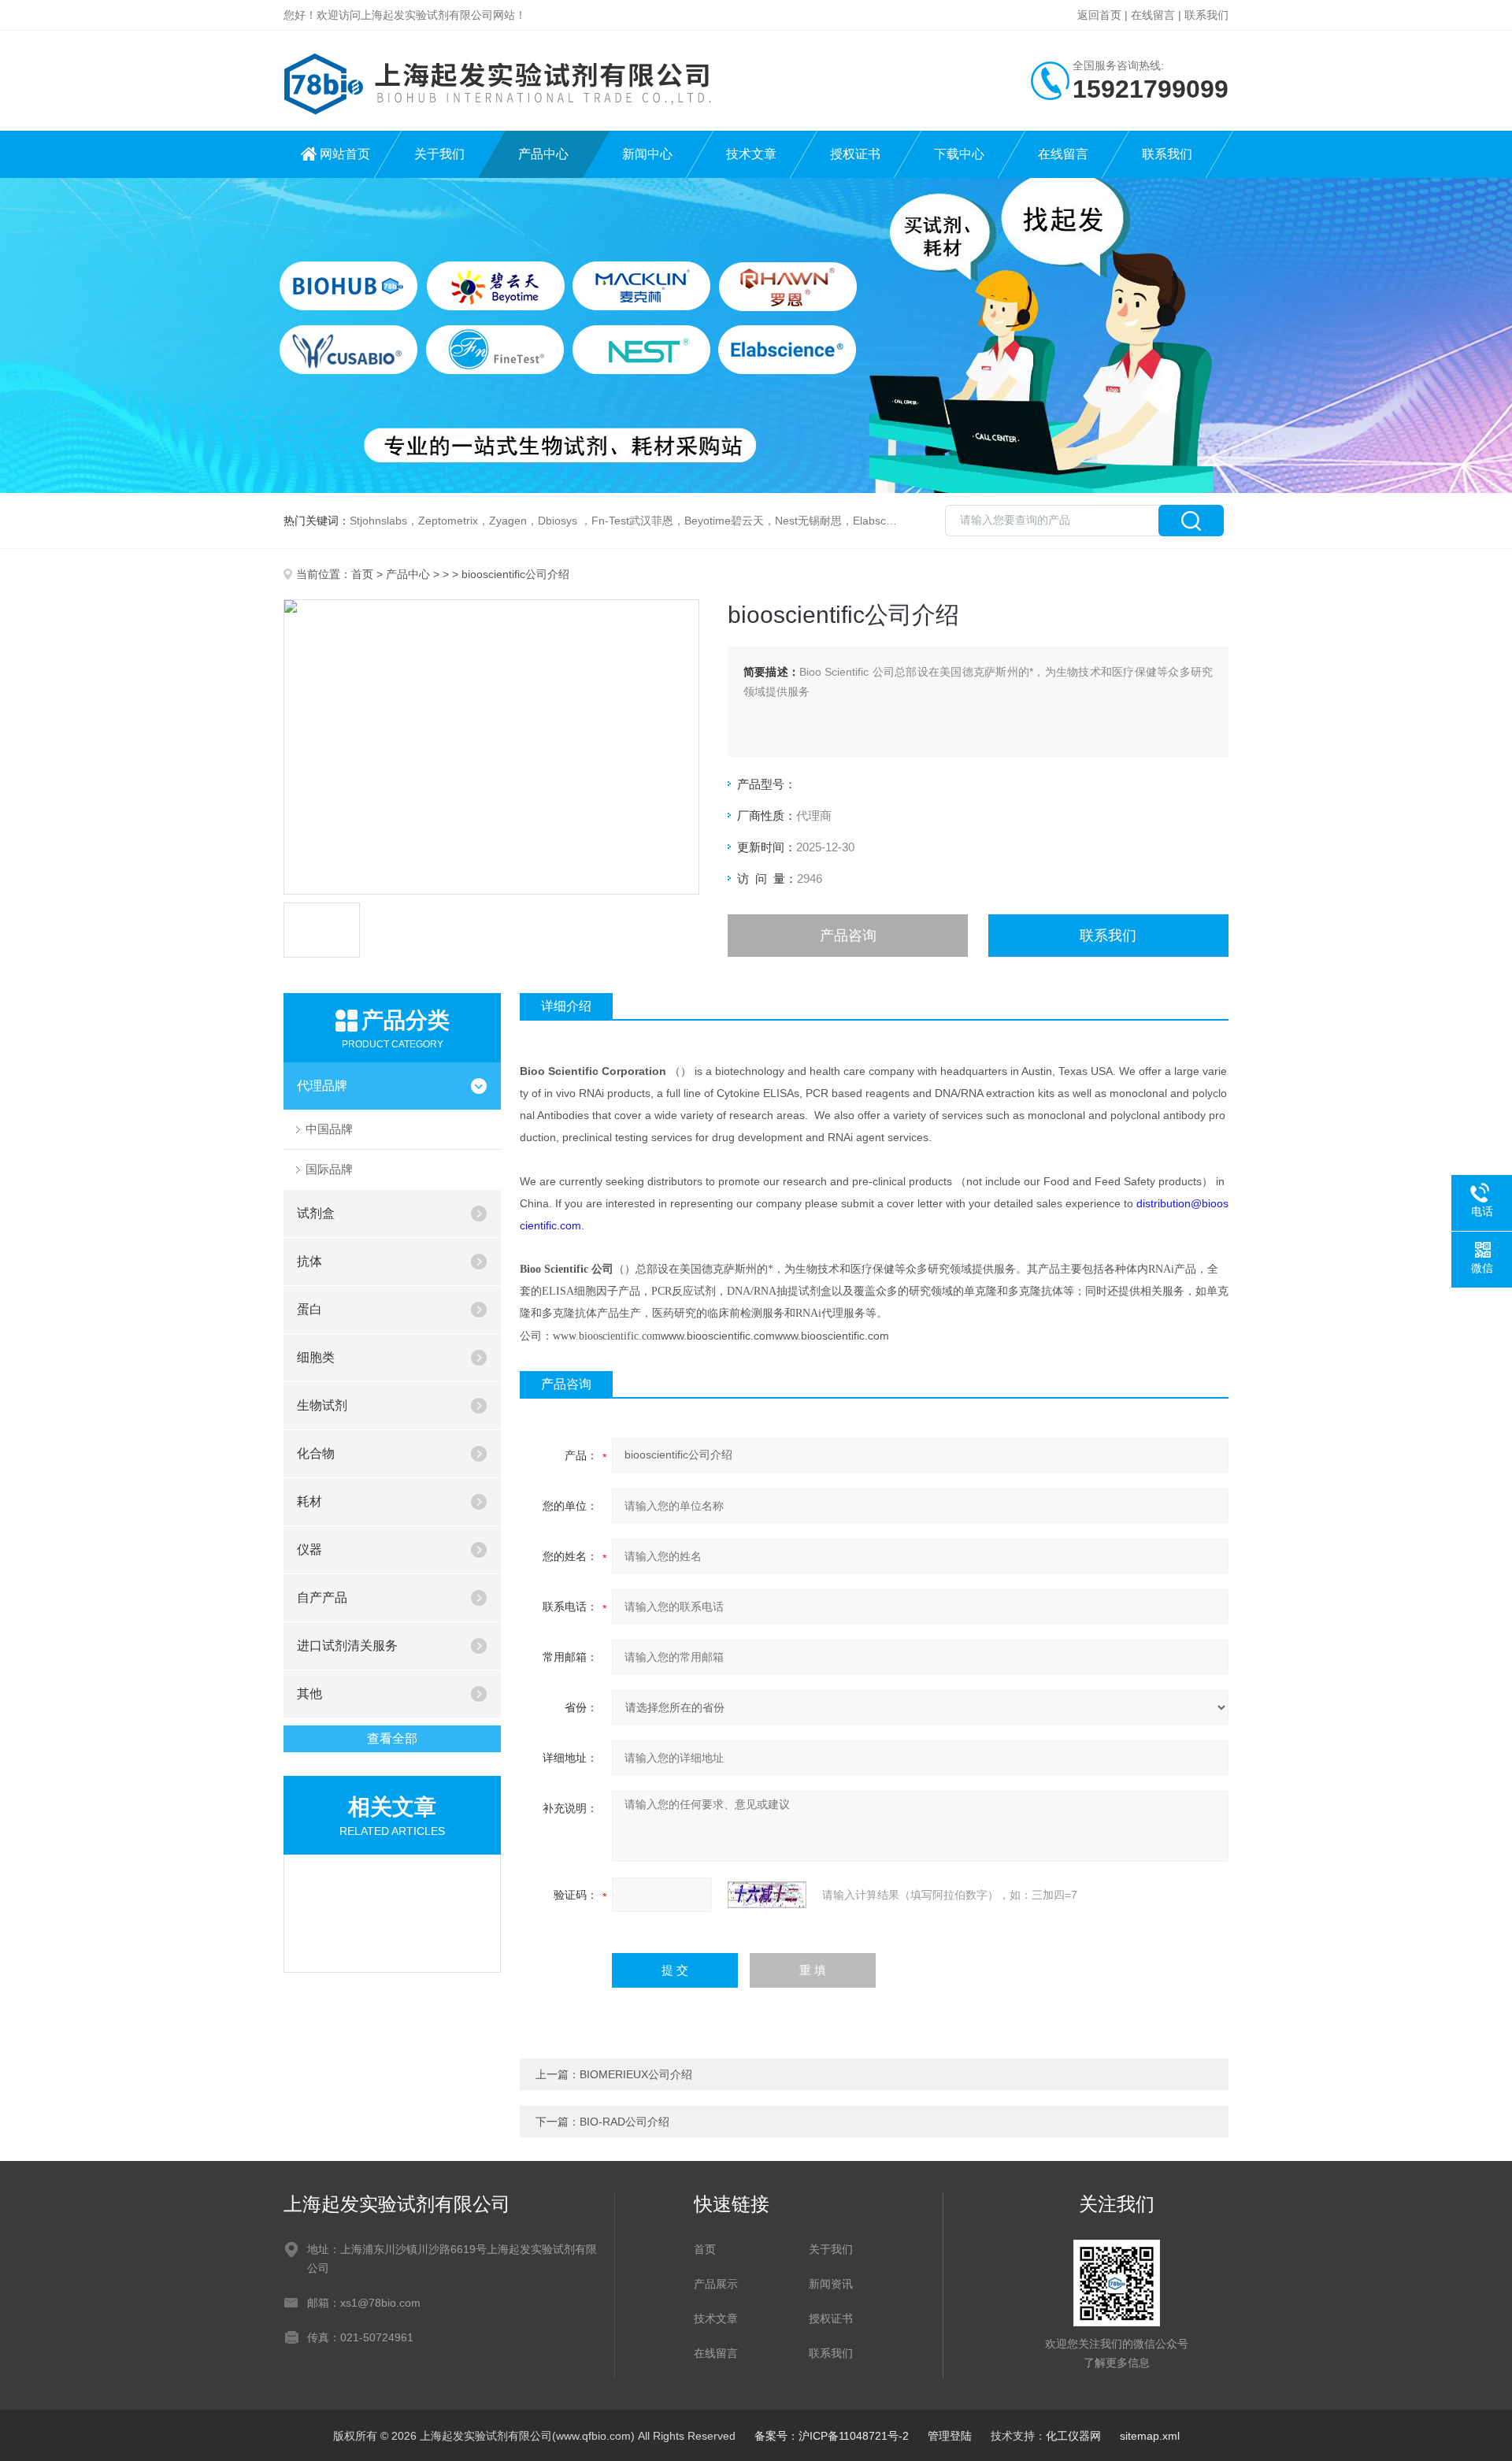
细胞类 (316, 1357)
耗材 (309, 1501)
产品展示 (716, 2284)
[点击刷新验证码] (767, 1895)
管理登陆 (950, 2436)
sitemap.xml (1150, 2436)
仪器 (309, 1549)
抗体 (309, 1261)
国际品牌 (329, 1169)
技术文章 (751, 154)
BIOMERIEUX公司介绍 (636, 2074)
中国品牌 (329, 1129)
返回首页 (1099, 15)
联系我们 (1206, 15)
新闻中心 (647, 154)
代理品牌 (322, 1086)
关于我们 (439, 154)
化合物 (316, 1453)
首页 (362, 574)
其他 (309, 1694)
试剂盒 (316, 1213)
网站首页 (345, 154)
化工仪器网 (1073, 2436)
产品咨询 (848, 936)
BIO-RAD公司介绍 (624, 2122)
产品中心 (543, 154)
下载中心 (959, 154)
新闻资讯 (831, 2284)
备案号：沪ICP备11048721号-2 (832, 2436)
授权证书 (855, 154)
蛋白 (309, 1309)
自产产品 (322, 1597)
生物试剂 (322, 1405)
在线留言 (1153, 15)
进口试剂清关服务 (347, 1646)
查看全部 (392, 1738)
